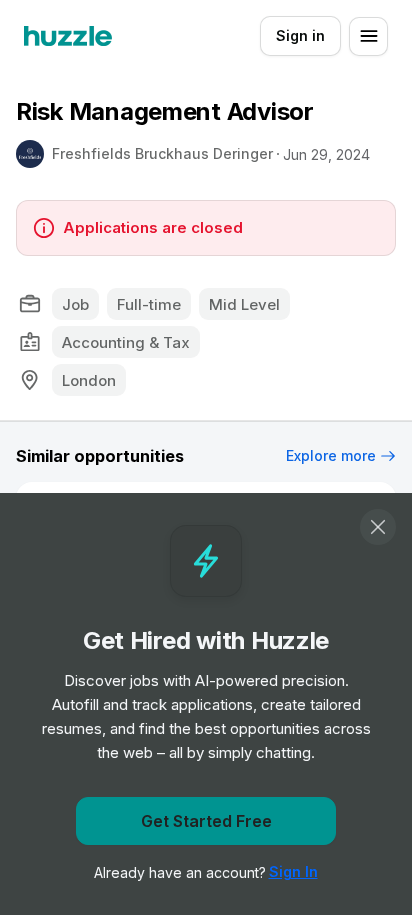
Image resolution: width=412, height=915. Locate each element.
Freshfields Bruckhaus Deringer (162, 153)
